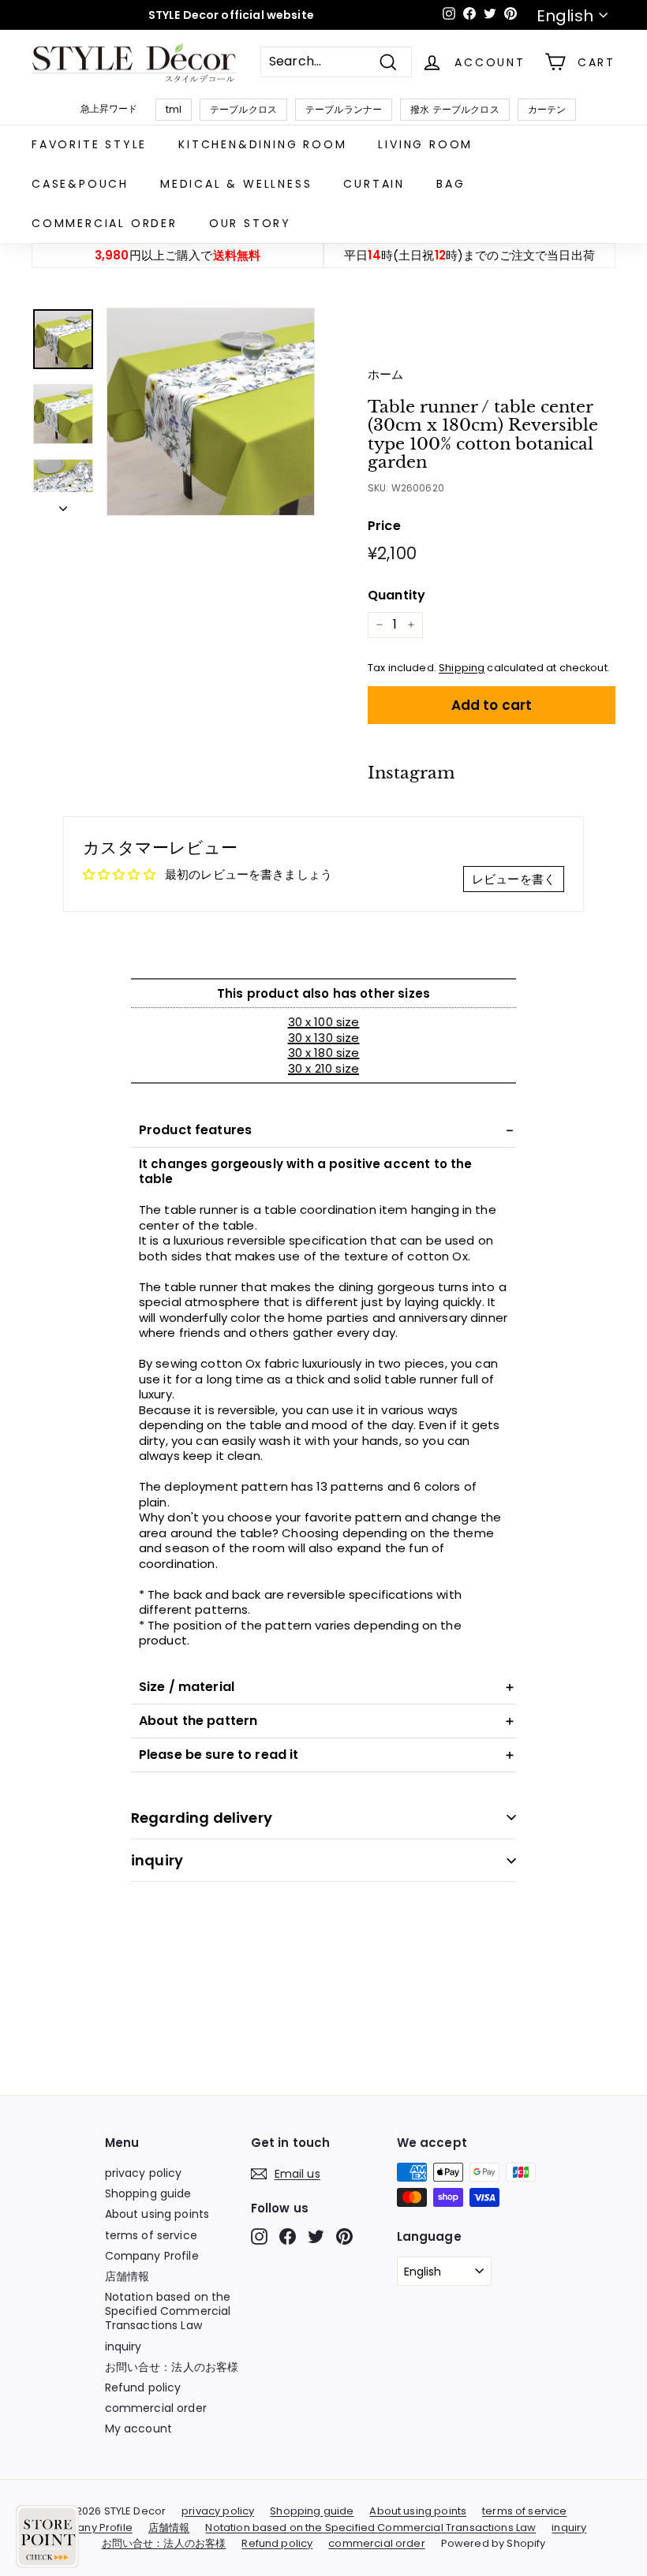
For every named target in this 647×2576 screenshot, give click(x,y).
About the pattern (198, 1721)
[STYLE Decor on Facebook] (288, 2236)
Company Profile (152, 2256)
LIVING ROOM (425, 144)
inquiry (157, 1860)
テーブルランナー (344, 109)
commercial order (105, 223)
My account (139, 2429)
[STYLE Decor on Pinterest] (344, 2236)
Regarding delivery (202, 1818)
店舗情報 (127, 2276)
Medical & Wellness (236, 184)
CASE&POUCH (80, 184)
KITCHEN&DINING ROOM (262, 144)
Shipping (462, 668)
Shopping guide (148, 2193)
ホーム (385, 374)
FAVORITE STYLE (89, 144)
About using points (157, 2214)
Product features (195, 1130)
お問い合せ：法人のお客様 (172, 2367)
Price (384, 526)
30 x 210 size (323, 1068)
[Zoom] (211, 412)
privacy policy (144, 2173)
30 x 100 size (324, 1022)
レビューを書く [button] (514, 879)
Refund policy (143, 2387)
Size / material (187, 1687)
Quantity (396, 596)
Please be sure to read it (219, 1755)
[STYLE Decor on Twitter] (316, 2236)
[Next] (63, 504)
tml (174, 109)
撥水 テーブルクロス (455, 109)
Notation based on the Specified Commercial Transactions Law (168, 2311)
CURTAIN (374, 184)
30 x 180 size (324, 1053)
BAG (451, 184)
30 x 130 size (324, 1038)
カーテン (547, 109)
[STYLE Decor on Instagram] (259, 2236)
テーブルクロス (243, 109)
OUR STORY (250, 223)
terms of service (151, 2235)
